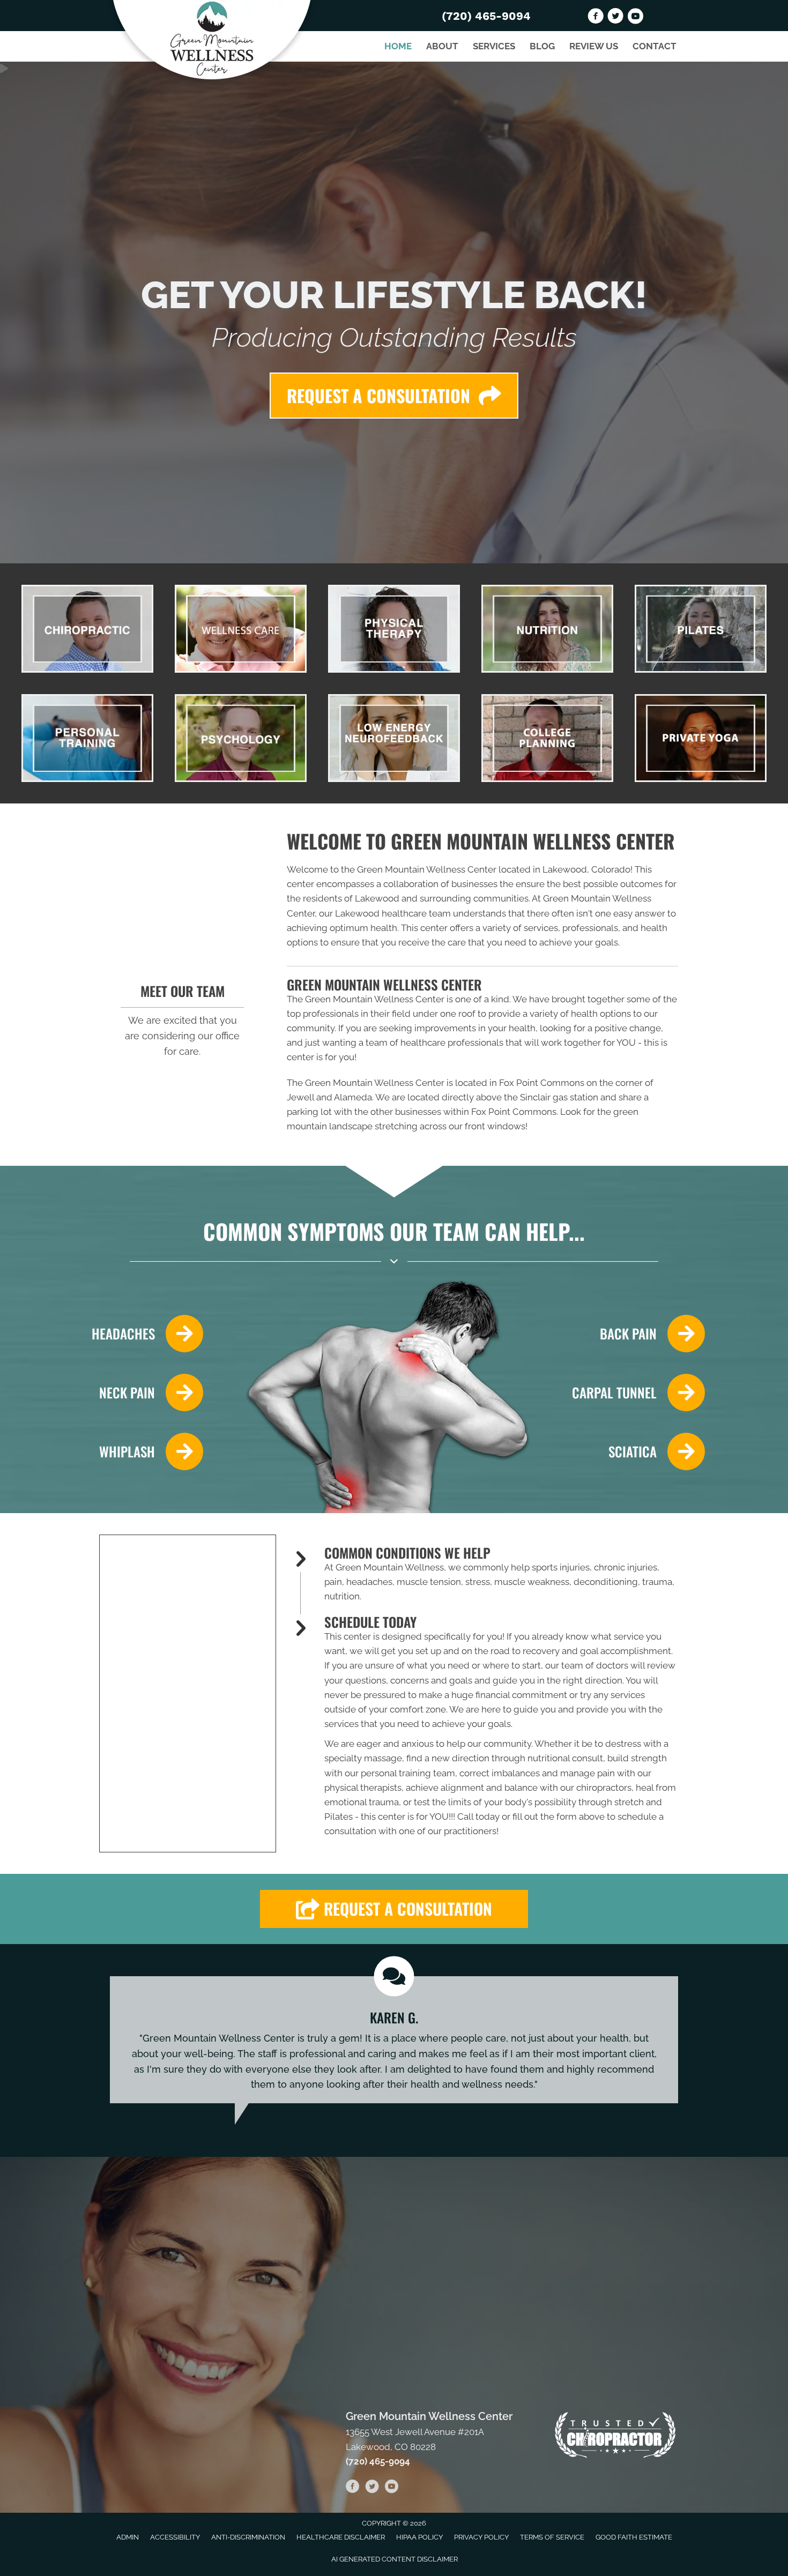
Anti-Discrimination (248, 2537)
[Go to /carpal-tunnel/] (638, 1393)
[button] (394, 1909)
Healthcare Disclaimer (341, 2537)
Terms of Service (552, 2537)
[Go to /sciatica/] (638, 1451)
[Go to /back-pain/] (638, 1334)
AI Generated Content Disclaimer (395, 2559)
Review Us (594, 46)
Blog (542, 46)
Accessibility (175, 2537)
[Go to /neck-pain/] (143, 1393)
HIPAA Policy (419, 2537)
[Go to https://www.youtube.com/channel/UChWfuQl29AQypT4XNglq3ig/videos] (635, 18)
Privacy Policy (481, 2537)
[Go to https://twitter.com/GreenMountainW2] (615, 18)
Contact (655, 46)
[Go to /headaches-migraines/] (143, 1334)
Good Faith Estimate (634, 2537)
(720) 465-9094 (486, 16)
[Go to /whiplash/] (143, 1451)
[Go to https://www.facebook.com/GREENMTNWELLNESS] (596, 18)
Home (398, 46)
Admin (128, 2537)
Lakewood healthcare (381, 913)
